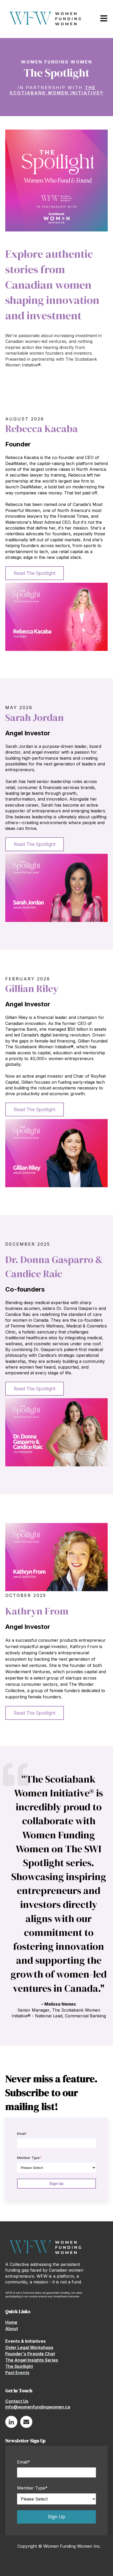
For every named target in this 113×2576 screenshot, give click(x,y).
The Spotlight (19, 2366)
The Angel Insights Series (32, 2360)
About (12, 2329)
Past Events (17, 2373)
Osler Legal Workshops (29, 2347)
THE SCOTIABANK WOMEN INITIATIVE (55, 90)
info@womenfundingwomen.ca (38, 2407)
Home (11, 2322)
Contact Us (17, 2401)
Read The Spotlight (35, 573)
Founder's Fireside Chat (30, 2354)
